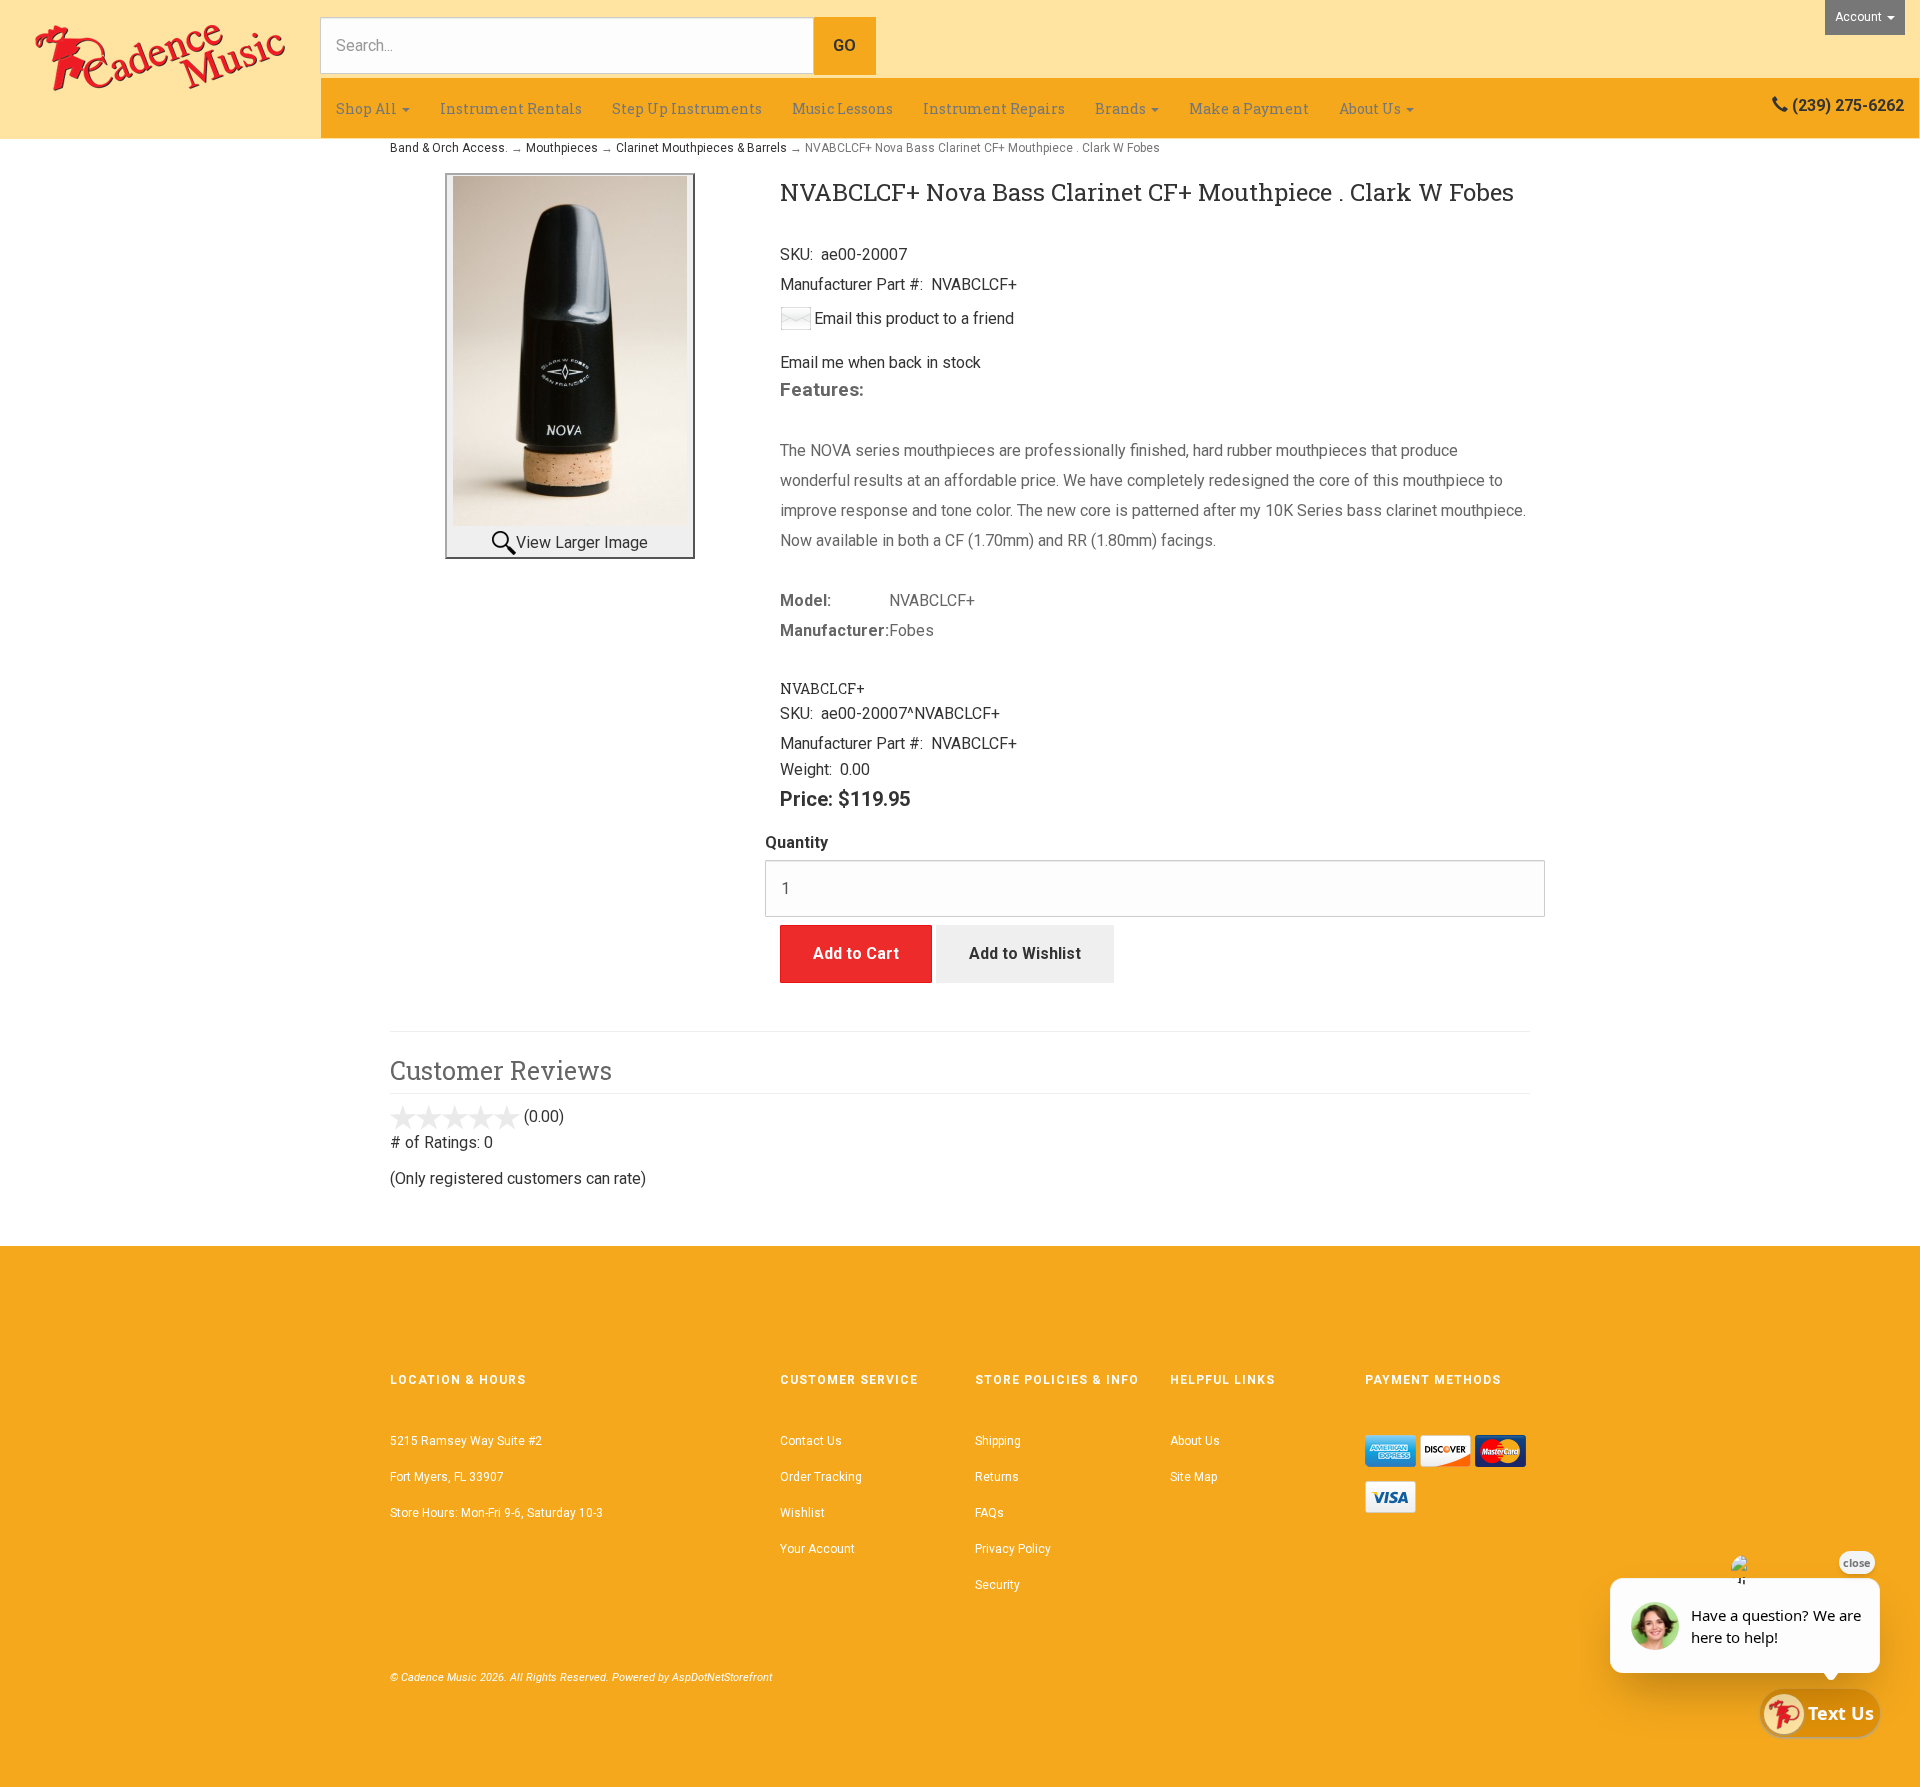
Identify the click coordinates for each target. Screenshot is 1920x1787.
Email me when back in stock (880, 362)
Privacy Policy (1013, 1549)
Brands (1122, 108)
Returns (997, 1477)
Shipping (998, 1441)
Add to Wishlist (1025, 953)
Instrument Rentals (511, 108)
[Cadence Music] (160, 58)
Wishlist (802, 1513)
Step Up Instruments (687, 108)
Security (997, 1585)
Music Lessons (842, 108)
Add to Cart (856, 953)
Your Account (817, 1549)
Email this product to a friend (914, 318)
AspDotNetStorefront (722, 1677)
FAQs (989, 1513)
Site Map (1193, 1477)
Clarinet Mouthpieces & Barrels (701, 148)
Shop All (368, 108)
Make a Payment (1249, 108)
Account (1860, 17)
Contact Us (811, 1441)
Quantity (796, 842)
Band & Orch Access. (449, 148)
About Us (1371, 108)
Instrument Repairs (994, 108)
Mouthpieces (562, 148)
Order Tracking (821, 1477)
